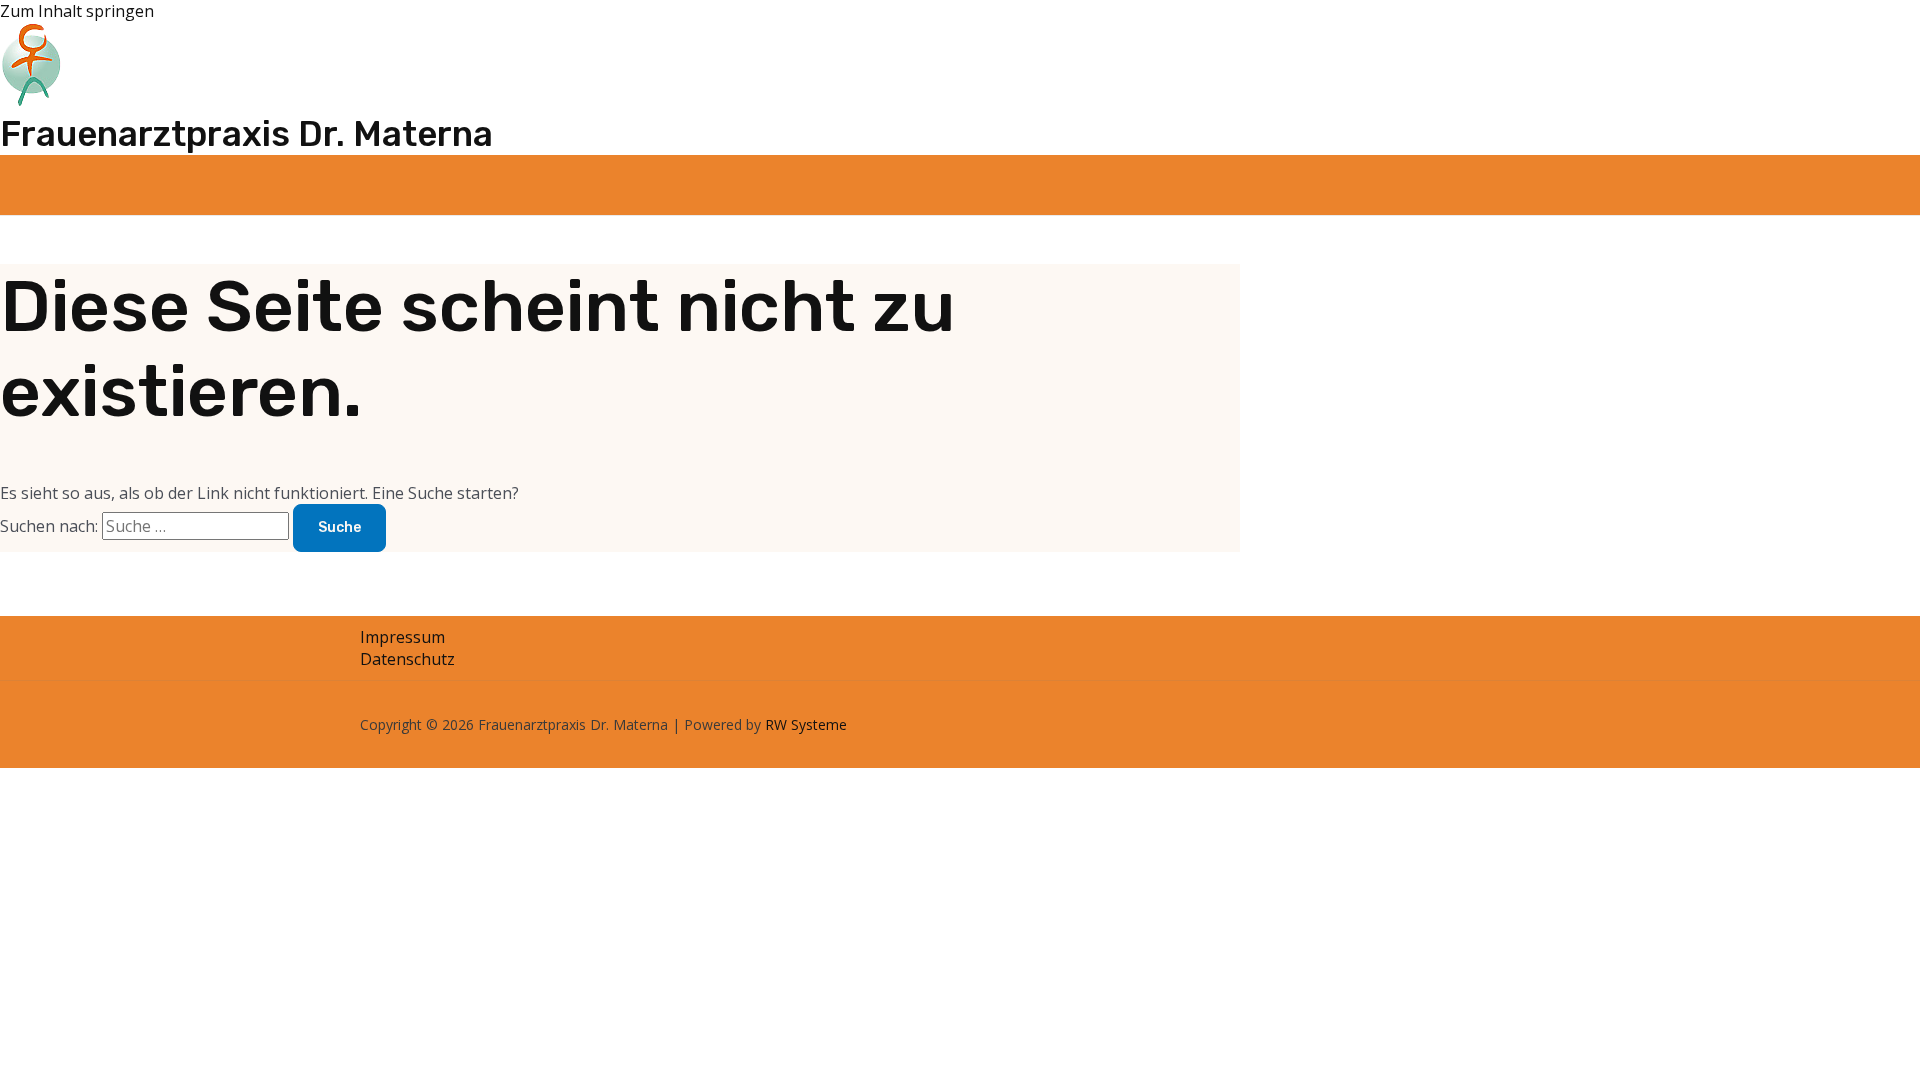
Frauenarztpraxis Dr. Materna (246, 134)
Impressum (402, 637)
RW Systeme (806, 724)
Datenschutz (407, 659)
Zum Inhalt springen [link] (77, 11)
